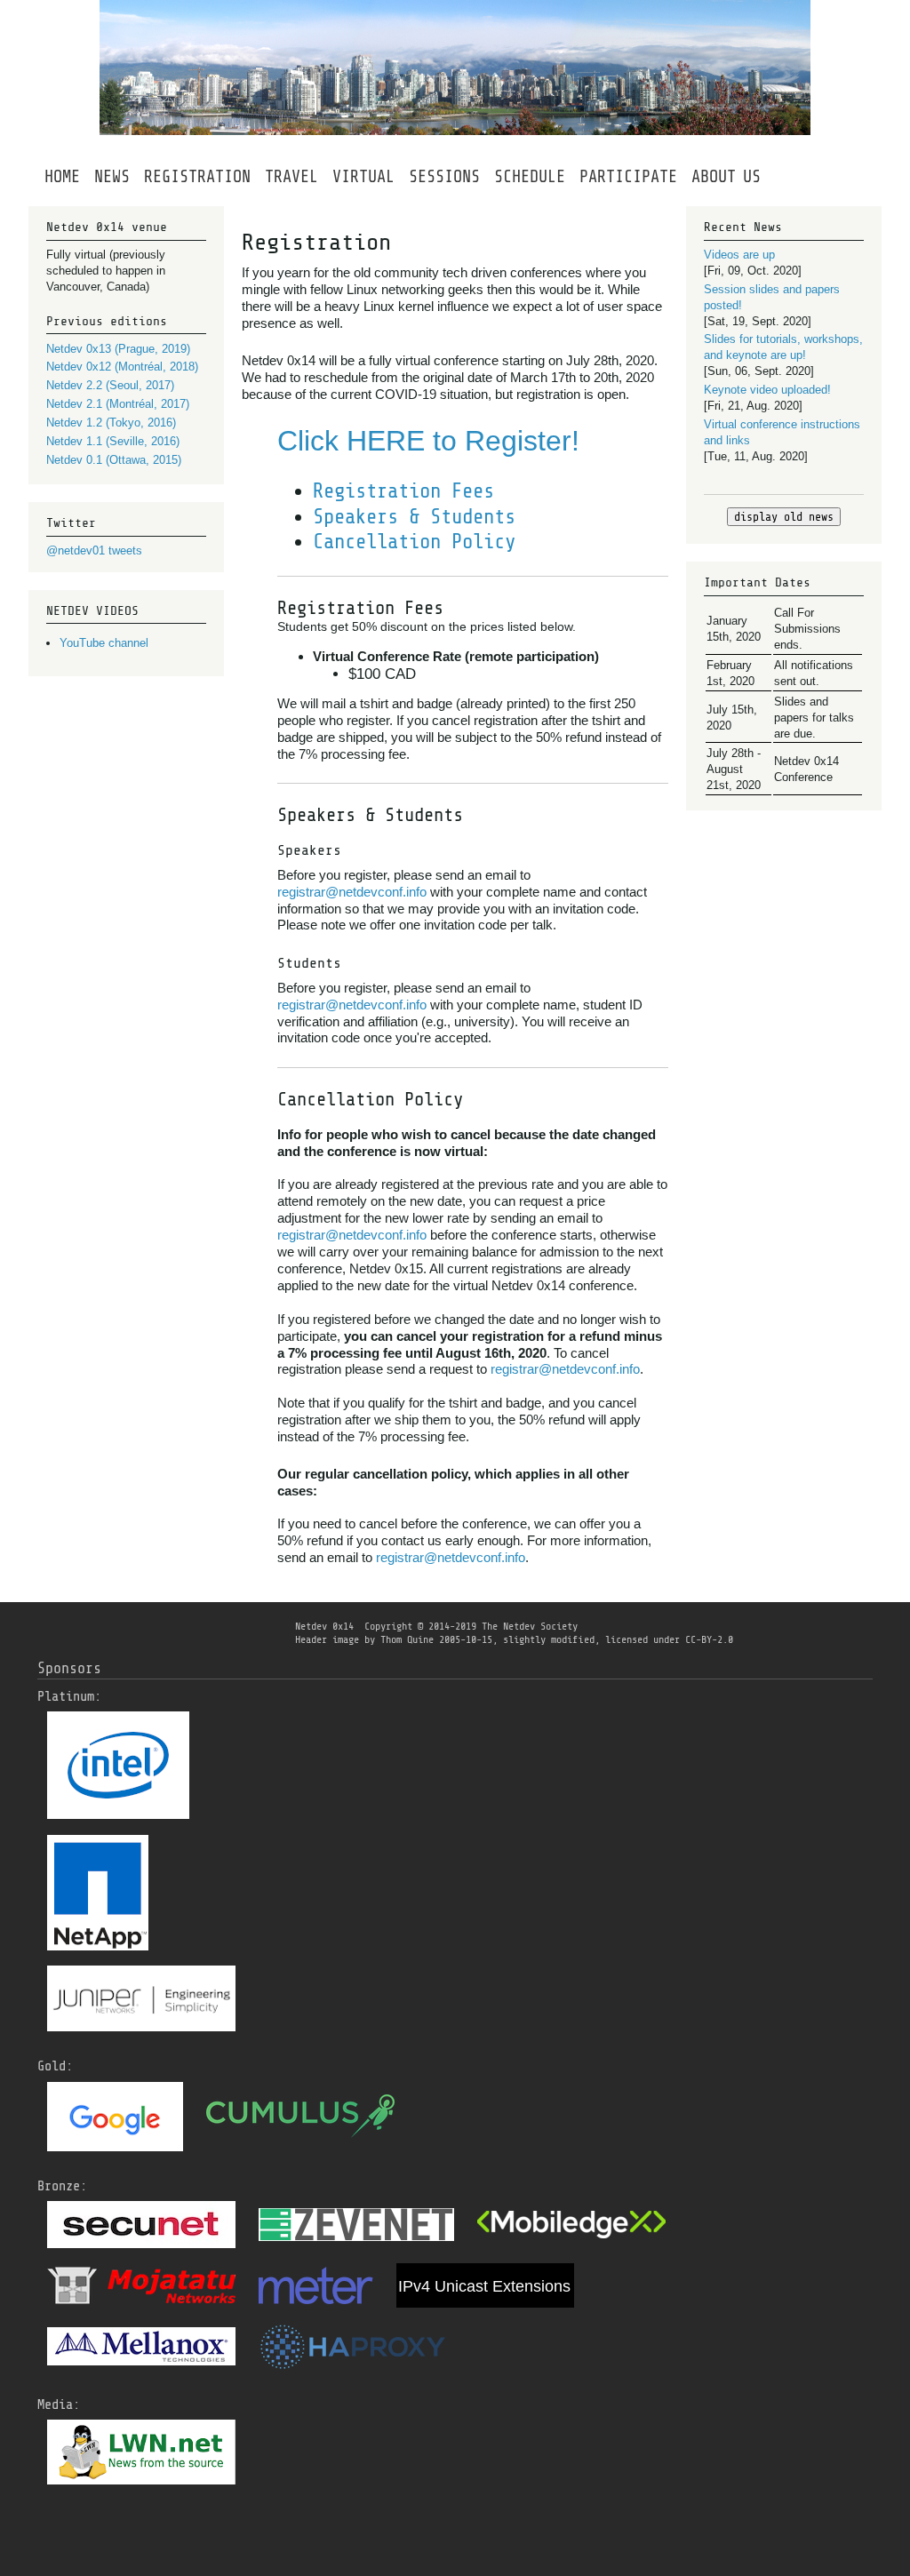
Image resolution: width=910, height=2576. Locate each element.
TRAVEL (291, 177)
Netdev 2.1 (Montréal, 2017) (118, 404)
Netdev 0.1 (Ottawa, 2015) (114, 460)
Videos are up (739, 255)
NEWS (112, 177)
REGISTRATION (197, 177)
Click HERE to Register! (428, 441)
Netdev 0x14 (324, 1626)
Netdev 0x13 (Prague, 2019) (118, 349)
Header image (327, 1639)
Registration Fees (403, 491)
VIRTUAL (363, 177)
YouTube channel (104, 643)
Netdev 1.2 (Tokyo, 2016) (111, 423)
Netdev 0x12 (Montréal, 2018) (122, 367)
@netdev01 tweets (94, 550)
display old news (784, 517)
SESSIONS (444, 177)
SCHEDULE (530, 177)
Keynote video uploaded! (767, 390)
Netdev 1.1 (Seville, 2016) (113, 441)
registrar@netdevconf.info (352, 892)
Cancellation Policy (414, 542)
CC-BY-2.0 (709, 1639)
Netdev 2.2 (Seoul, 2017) (110, 385)
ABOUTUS (726, 177)
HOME (62, 177)
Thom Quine (407, 1639)
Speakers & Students (414, 517)
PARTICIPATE (628, 177)
